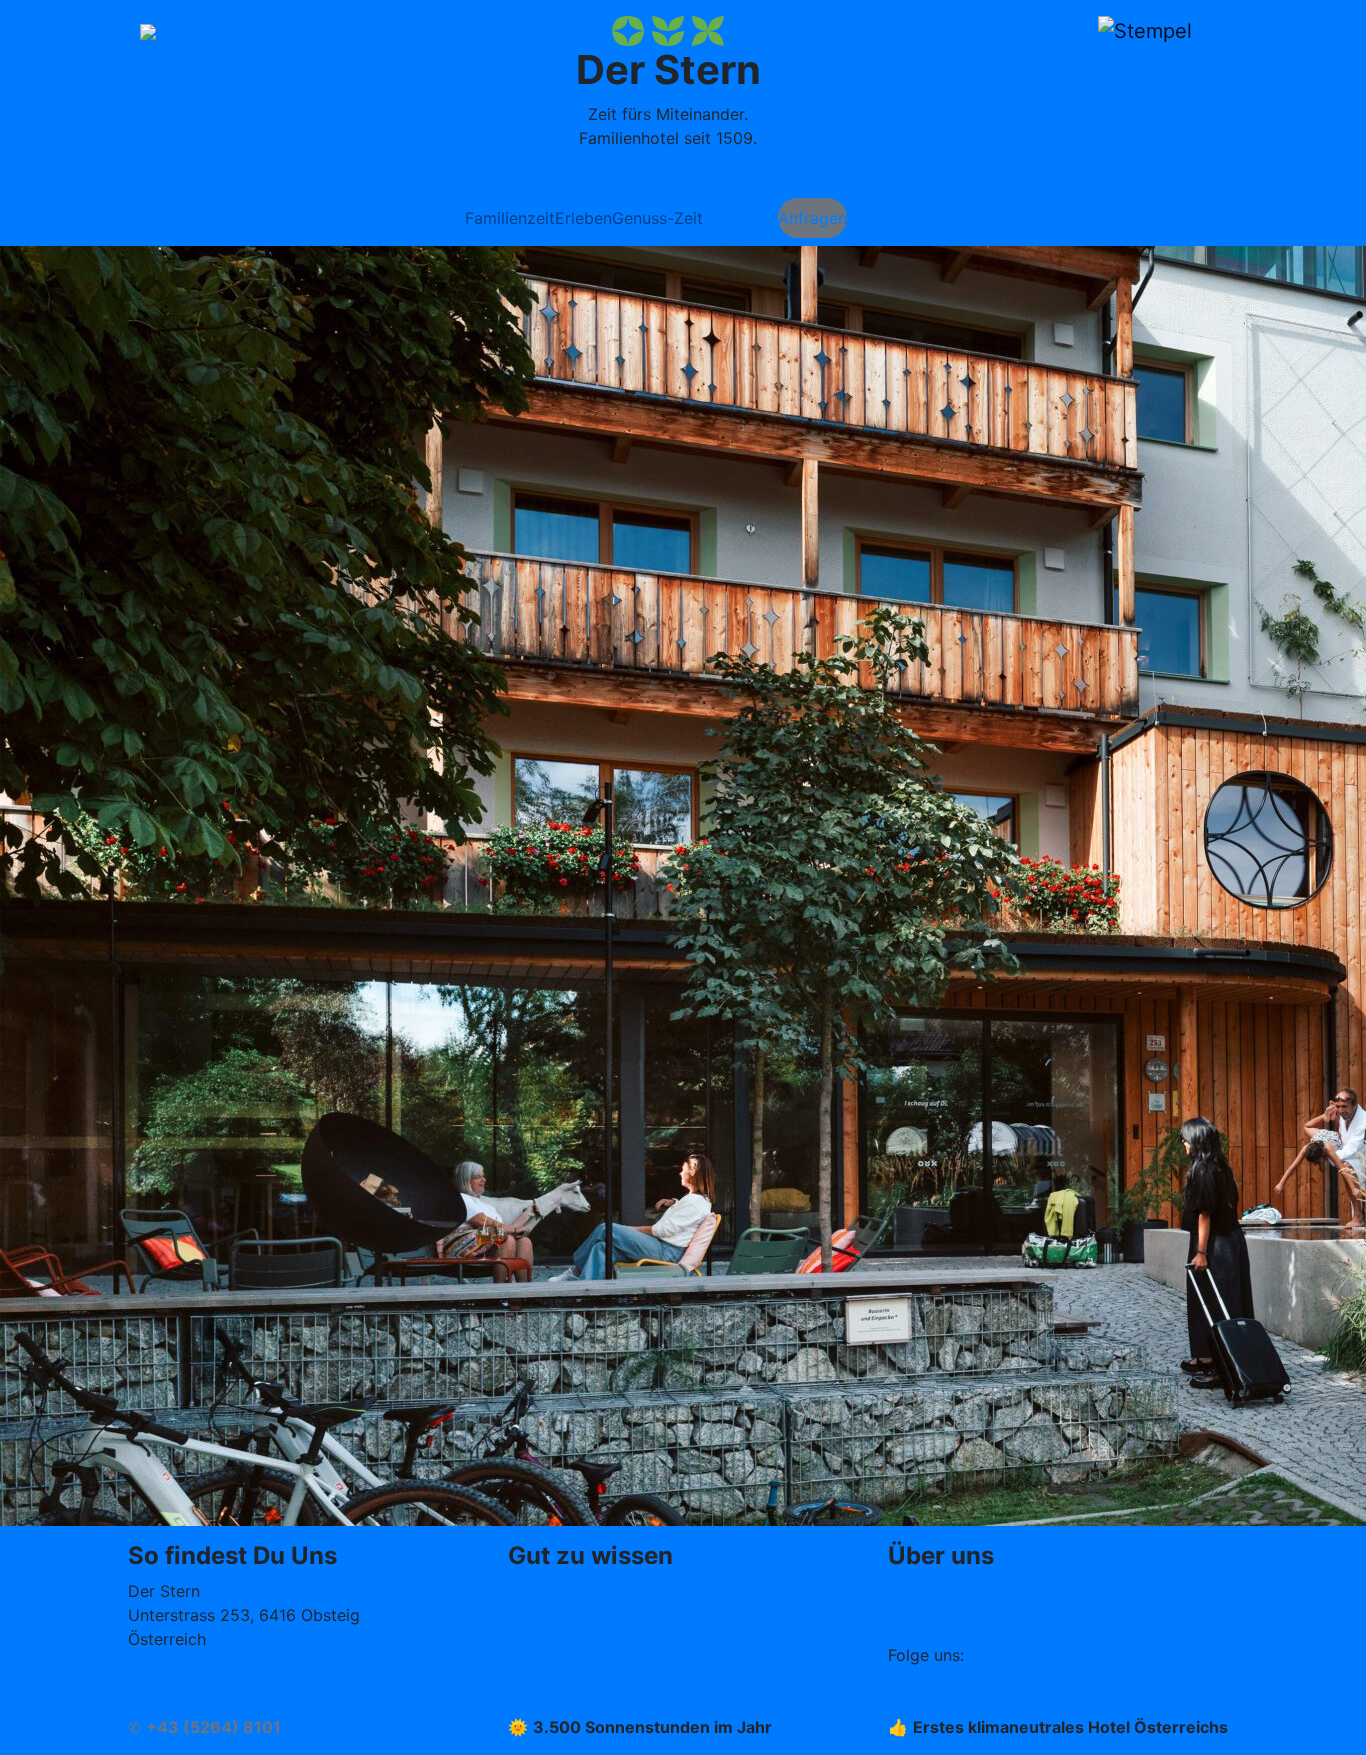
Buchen (874, 218)
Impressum (549, 1615)
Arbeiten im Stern (954, 1591)
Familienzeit (510, 218)
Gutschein (740, 218)
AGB (524, 1639)
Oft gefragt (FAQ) (574, 1591)
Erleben (583, 218)
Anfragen (812, 218)
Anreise (156, 1703)
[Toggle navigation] (148, 30)
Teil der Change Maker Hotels (1000, 1615)
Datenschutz (555, 1663)
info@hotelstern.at (197, 1679)
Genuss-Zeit (657, 218)
